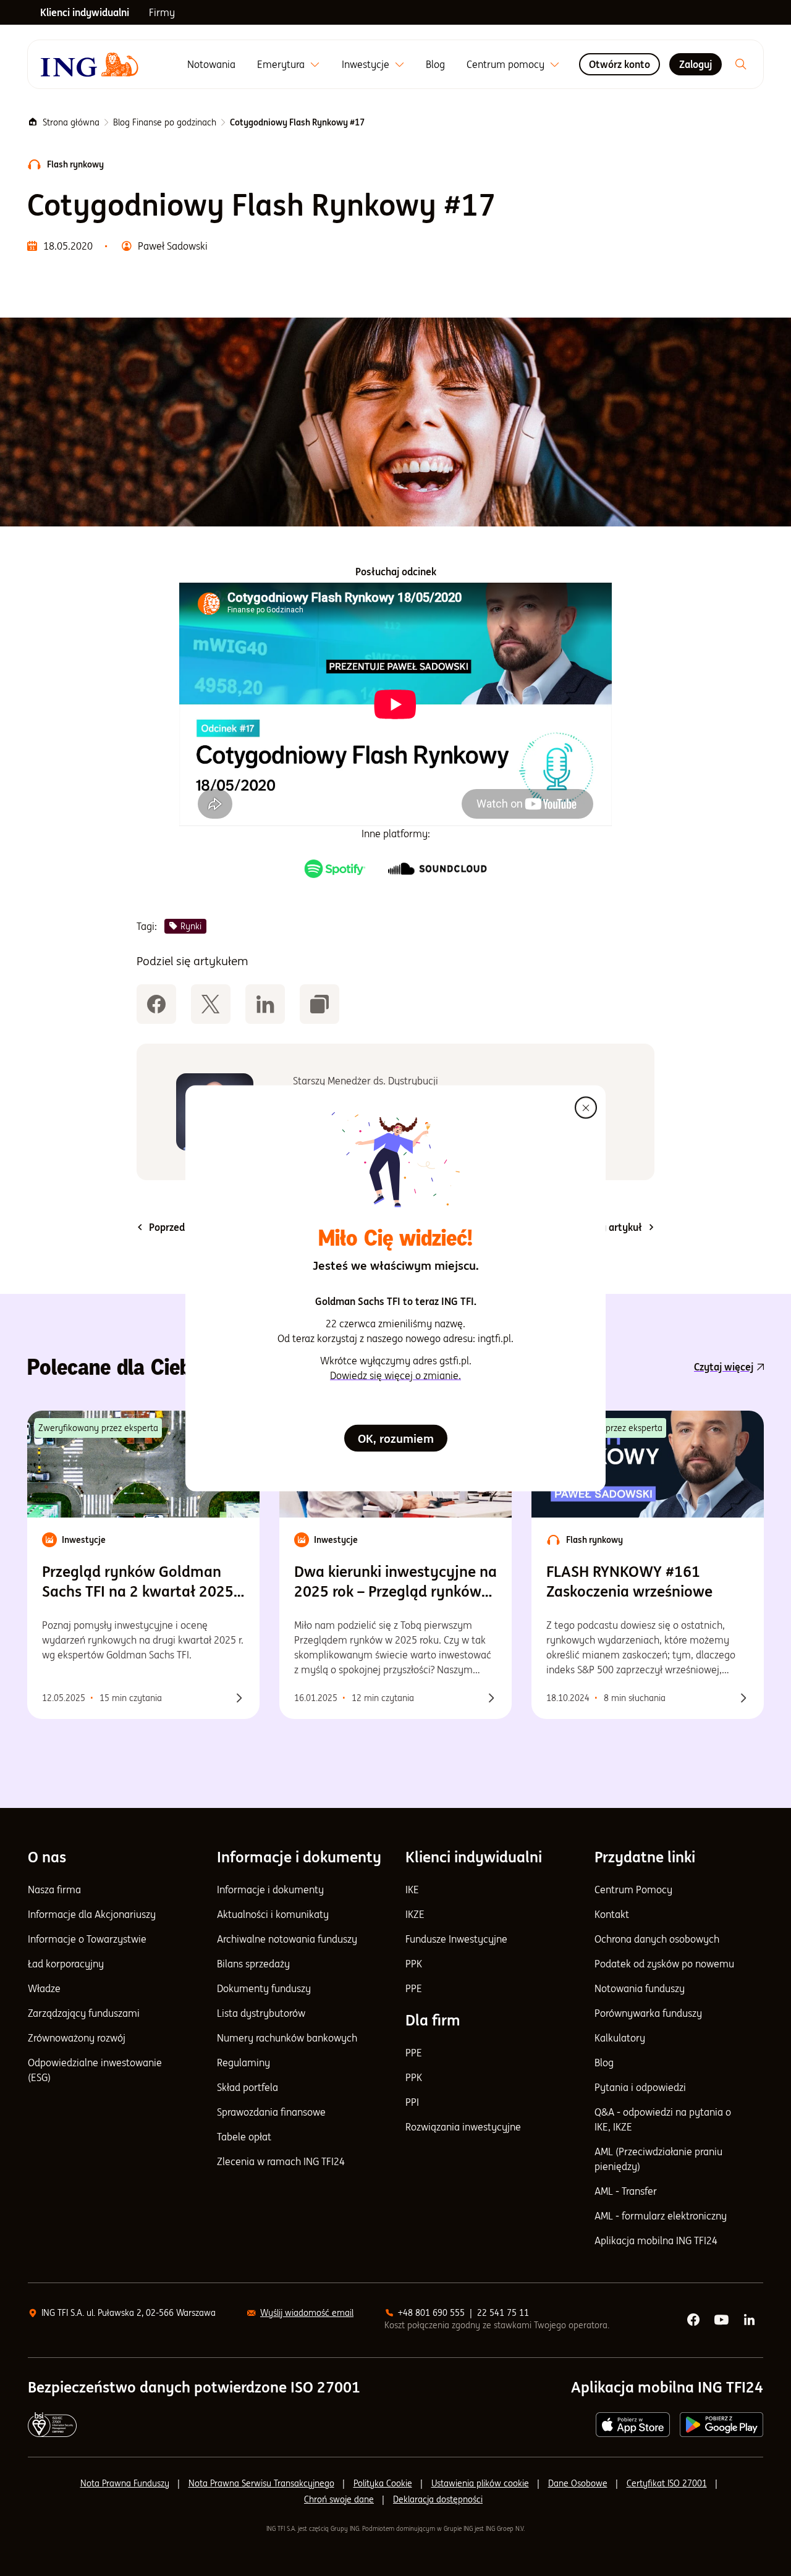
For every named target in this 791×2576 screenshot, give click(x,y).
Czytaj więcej (724, 1367)
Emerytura (281, 64)
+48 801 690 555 (431, 2313)
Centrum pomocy (505, 64)
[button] (319, 1004)
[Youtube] (722, 2320)
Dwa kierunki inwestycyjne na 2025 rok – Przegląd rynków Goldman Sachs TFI (395, 1582)
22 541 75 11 (503, 2313)
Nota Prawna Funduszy (125, 2483)
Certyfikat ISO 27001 (667, 2483)
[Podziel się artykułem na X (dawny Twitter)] (211, 1004)
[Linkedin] (750, 2320)
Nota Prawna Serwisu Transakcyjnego (261, 2483)
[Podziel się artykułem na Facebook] (156, 1004)
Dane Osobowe (578, 2483)
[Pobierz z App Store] (633, 2425)
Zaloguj (696, 64)
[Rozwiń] (315, 65)
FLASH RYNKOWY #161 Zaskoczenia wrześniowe (629, 1581)
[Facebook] (694, 2320)
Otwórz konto (620, 64)
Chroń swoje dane (339, 2499)
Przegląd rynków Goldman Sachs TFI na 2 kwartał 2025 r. (138, 1582)
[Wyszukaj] (741, 64)
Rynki (191, 926)
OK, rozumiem (396, 1438)
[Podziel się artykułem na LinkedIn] (265, 1004)
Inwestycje (366, 64)
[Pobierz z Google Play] (721, 2425)
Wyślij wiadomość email (307, 2313)
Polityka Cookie (383, 2483)
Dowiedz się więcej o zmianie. (395, 1375)
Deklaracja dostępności (438, 2499)
